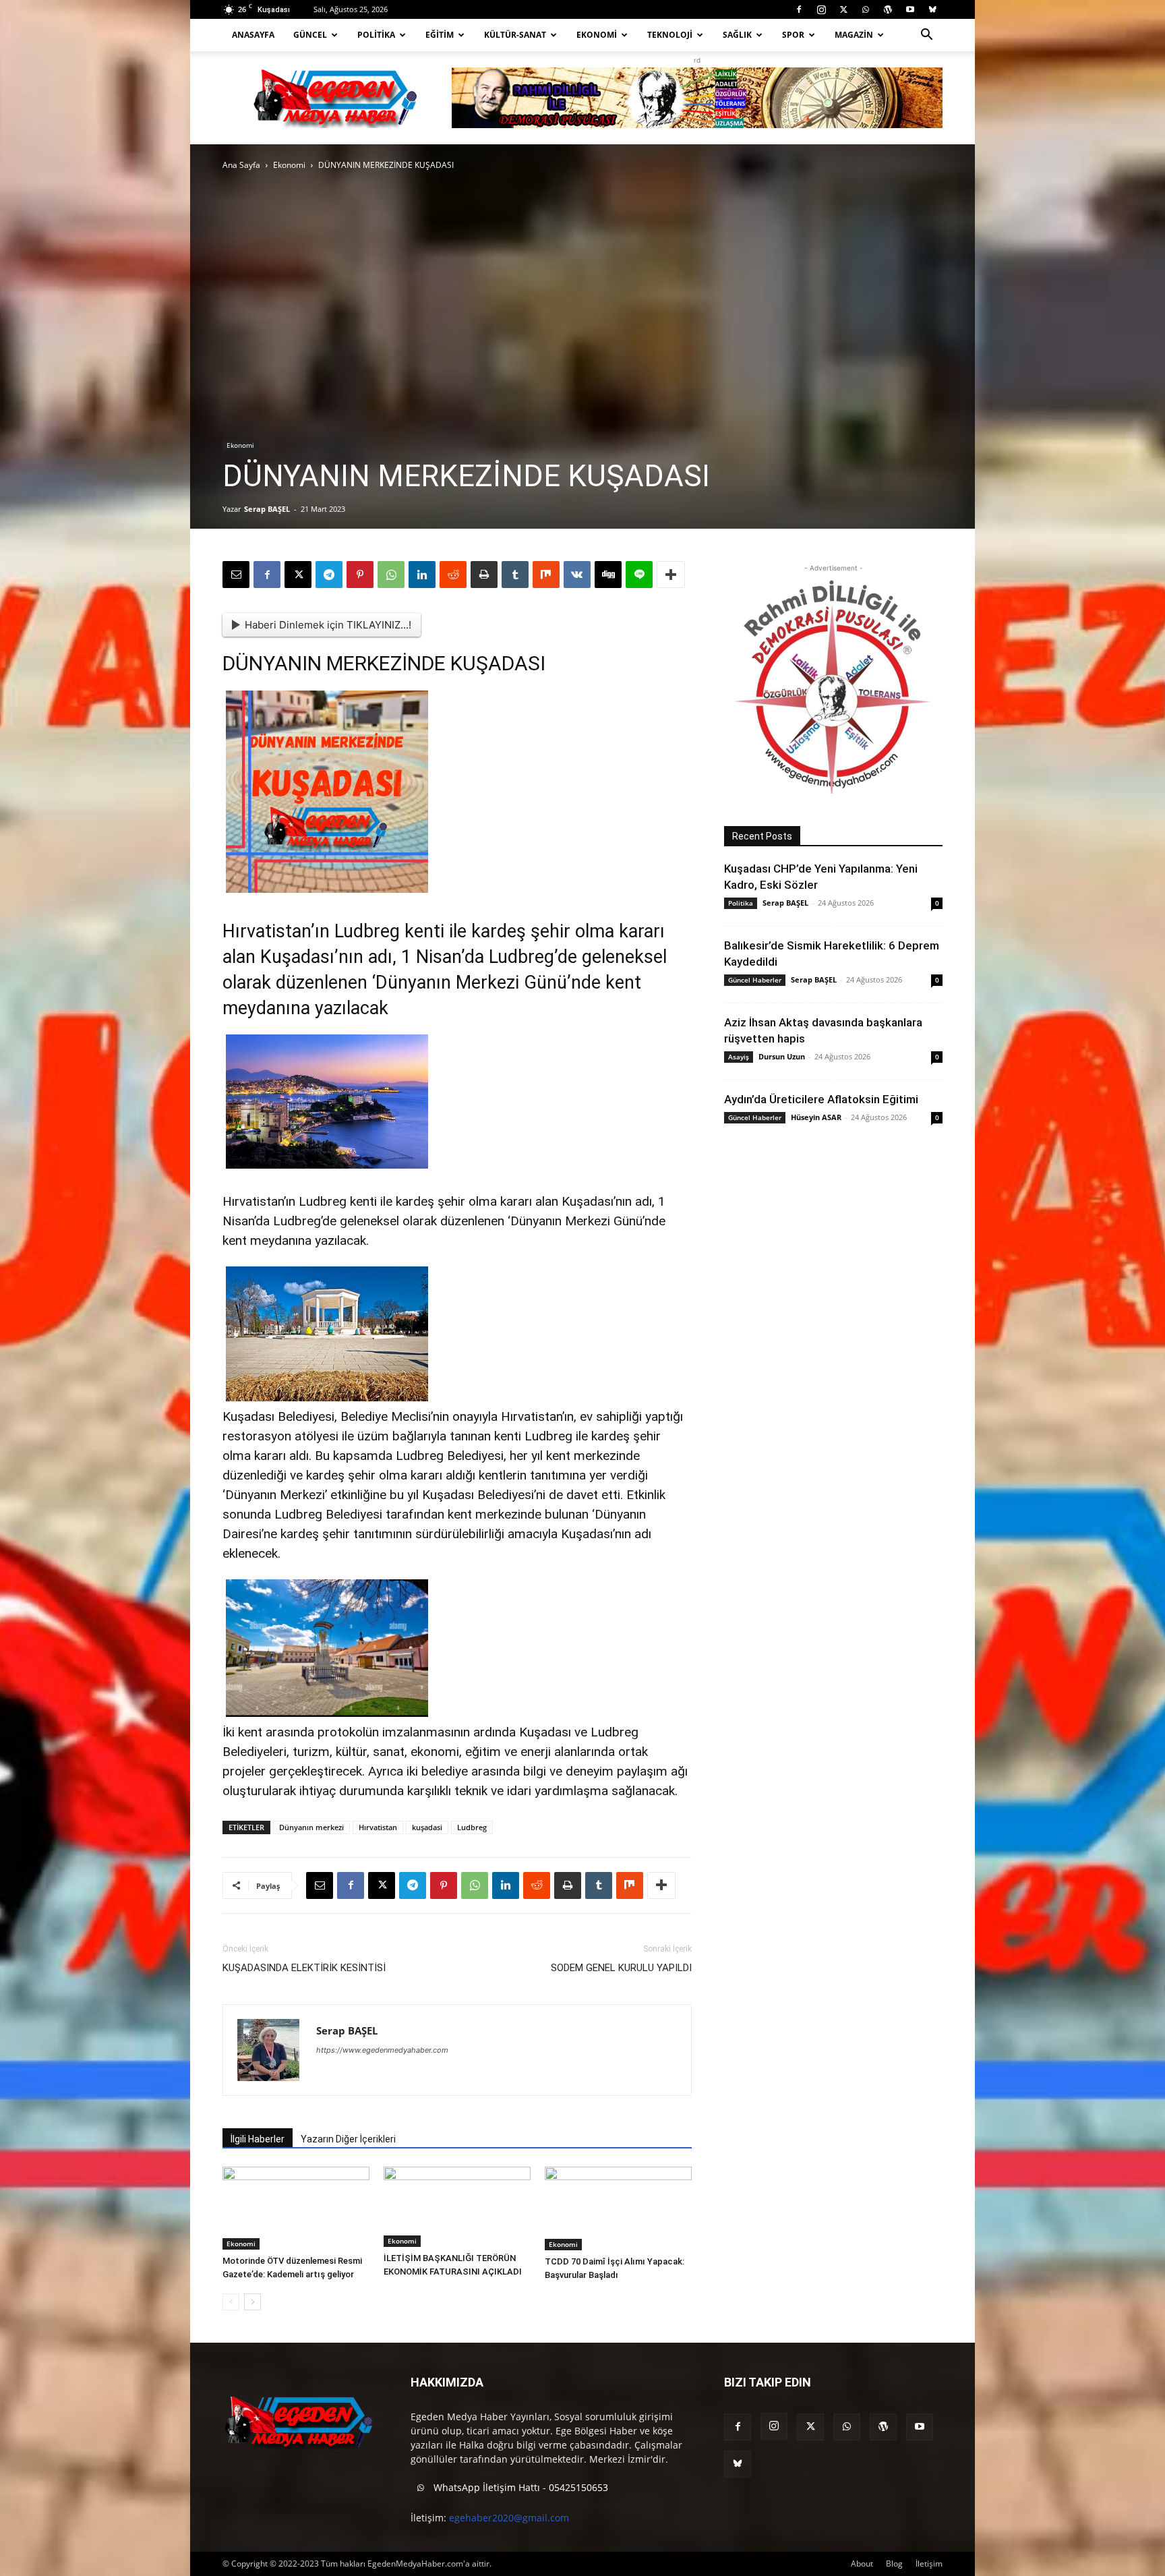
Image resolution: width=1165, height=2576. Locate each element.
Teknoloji (670, 35)
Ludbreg (472, 1827)
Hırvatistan (378, 1827)
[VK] (577, 575)
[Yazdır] (484, 575)
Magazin (854, 35)
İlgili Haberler (258, 2139)
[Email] (236, 575)
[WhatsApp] (866, 9)
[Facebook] (799, 9)
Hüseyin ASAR (816, 1117)
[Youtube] (910, 9)
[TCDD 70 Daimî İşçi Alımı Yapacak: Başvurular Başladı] (618, 2208)
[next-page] (252, 2302)
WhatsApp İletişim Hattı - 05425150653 (519, 2487)
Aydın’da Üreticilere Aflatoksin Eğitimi (821, 1099)
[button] (926, 36)
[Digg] (608, 575)
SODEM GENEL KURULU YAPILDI (621, 1968)
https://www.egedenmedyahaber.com (382, 2050)
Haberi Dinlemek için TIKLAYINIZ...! (328, 625)
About (862, 2564)
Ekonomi (597, 35)
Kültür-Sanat (515, 35)
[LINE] (639, 575)
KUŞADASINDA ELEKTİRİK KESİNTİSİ (304, 1968)
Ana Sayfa (241, 165)
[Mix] (546, 575)
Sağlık (737, 35)
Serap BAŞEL (267, 509)
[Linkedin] (422, 575)
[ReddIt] (453, 575)
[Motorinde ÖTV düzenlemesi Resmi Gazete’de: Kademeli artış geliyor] (296, 2208)
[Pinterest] (360, 575)
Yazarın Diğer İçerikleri (348, 2139)
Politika (376, 35)
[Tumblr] (515, 575)
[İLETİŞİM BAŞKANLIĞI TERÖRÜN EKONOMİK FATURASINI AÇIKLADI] (457, 2207)
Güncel (310, 35)
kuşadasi (427, 1827)
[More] (671, 575)
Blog (894, 2564)
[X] (843, 9)
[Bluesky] (932, 9)
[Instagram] (821, 9)
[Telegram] (329, 575)
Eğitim (440, 35)
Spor (793, 35)
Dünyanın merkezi (311, 1827)
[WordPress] (888, 9)
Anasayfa (253, 35)
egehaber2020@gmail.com (509, 2518)
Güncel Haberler (755, 980)
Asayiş (739, 1057)
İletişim (929, 2564)
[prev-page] (231, 2302)
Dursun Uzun (782, 1056)
